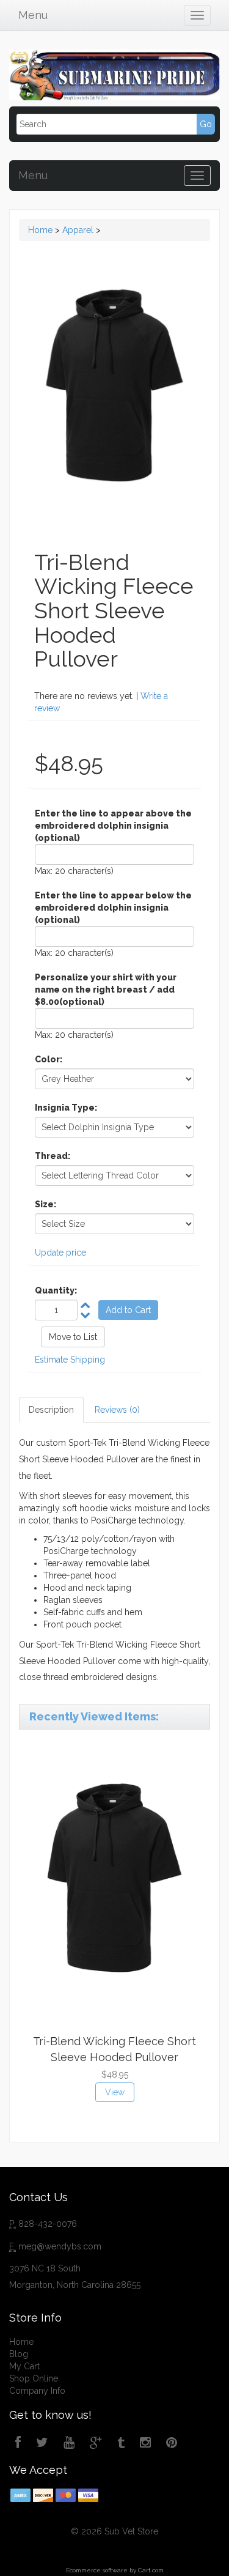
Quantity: (56, 1290)
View (115, 2092)
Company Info (37, 2391)
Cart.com (151, 2570)
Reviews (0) (117, 1410)
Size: (45, 1204)
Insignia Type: (66, 1108)
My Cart (24, 2366)
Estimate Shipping (70, 1360)
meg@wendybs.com (60, 2246)
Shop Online (34, 2378)
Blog (19, 2354)
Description (51, 1410)
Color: (49, 1059)
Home (40, 230)
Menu (33, 15)
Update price (60, 1253)
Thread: (53, 1156)
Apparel (78, 230)
